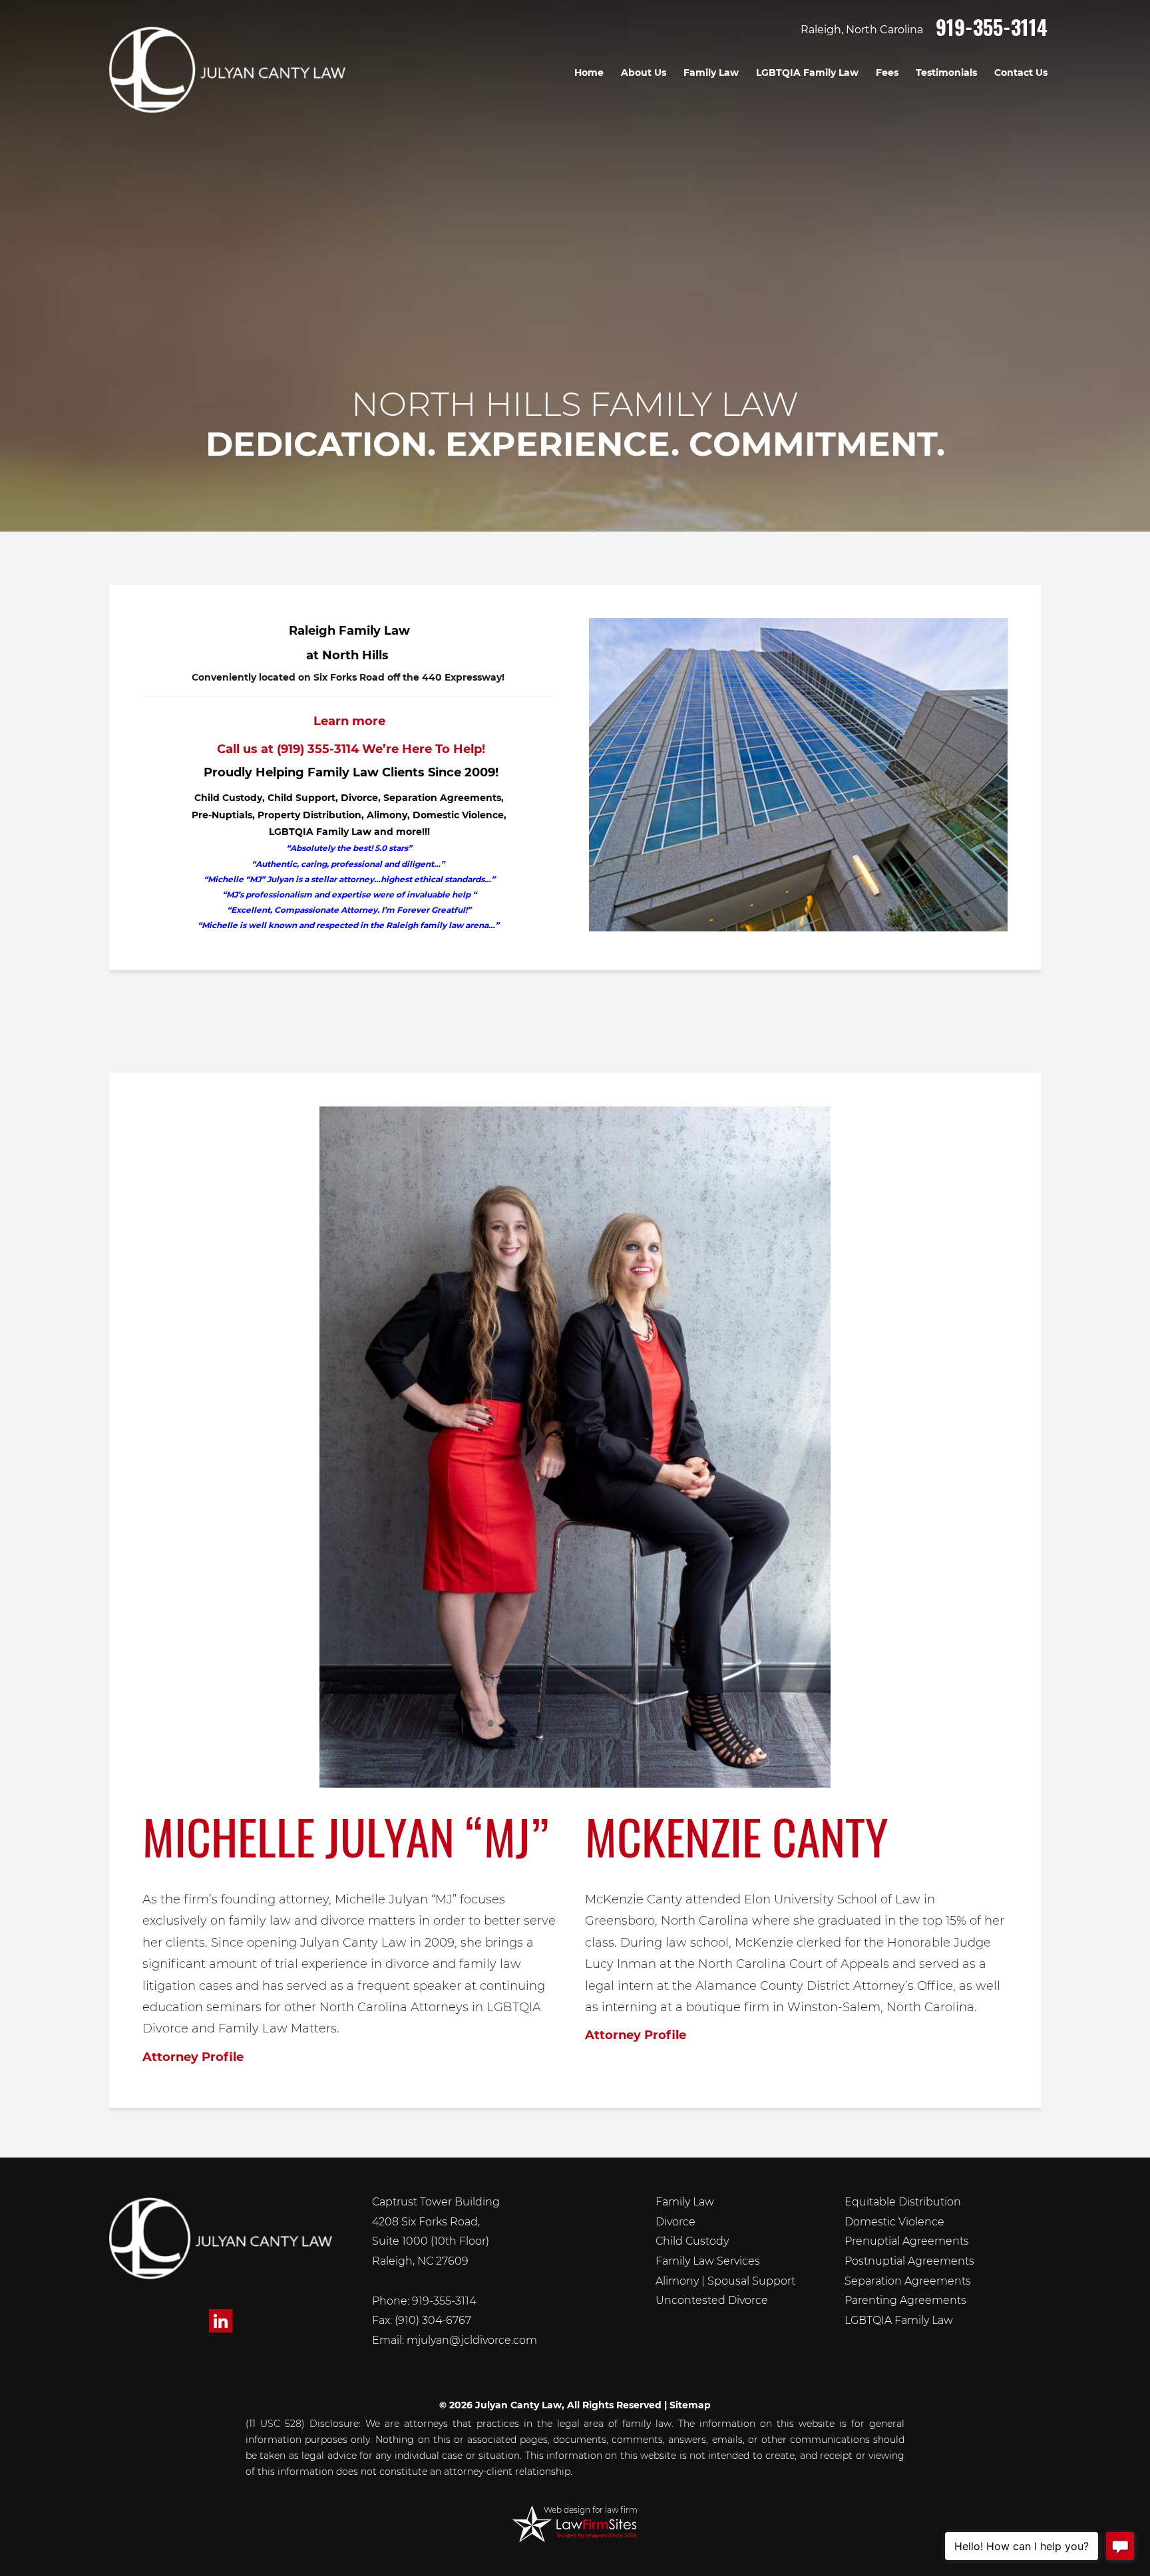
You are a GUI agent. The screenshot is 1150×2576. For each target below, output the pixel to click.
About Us (644, 73)
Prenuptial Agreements (907, 2241)
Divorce (675, 2222)
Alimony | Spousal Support (725, 2281)
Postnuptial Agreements (909, 2261)
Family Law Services (708, 2261)
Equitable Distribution (903, 2202)
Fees (887, 73)
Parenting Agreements (905, 2300)
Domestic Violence (894, 2222)
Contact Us (1021, 73)
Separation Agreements (908, 2281)
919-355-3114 (992, 27)
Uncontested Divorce (712, 2300)
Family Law (711, 73)
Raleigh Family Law (349, 631)
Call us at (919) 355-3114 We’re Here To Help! (349, 749)
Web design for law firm (591, 2510)
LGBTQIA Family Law (807, 73)
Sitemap (690, 2405)
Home (589, 73)
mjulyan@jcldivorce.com (472, 2340)
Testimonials (946, 73)
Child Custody (692, 2241)
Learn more (349, 721)
